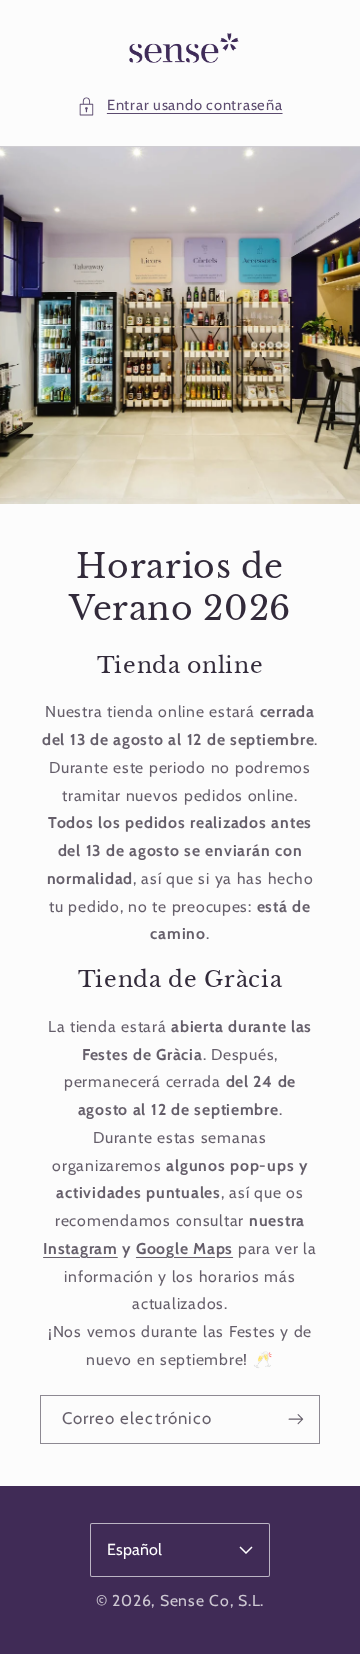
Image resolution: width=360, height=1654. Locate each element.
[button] (179, 106)
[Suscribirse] (296, 1418)
